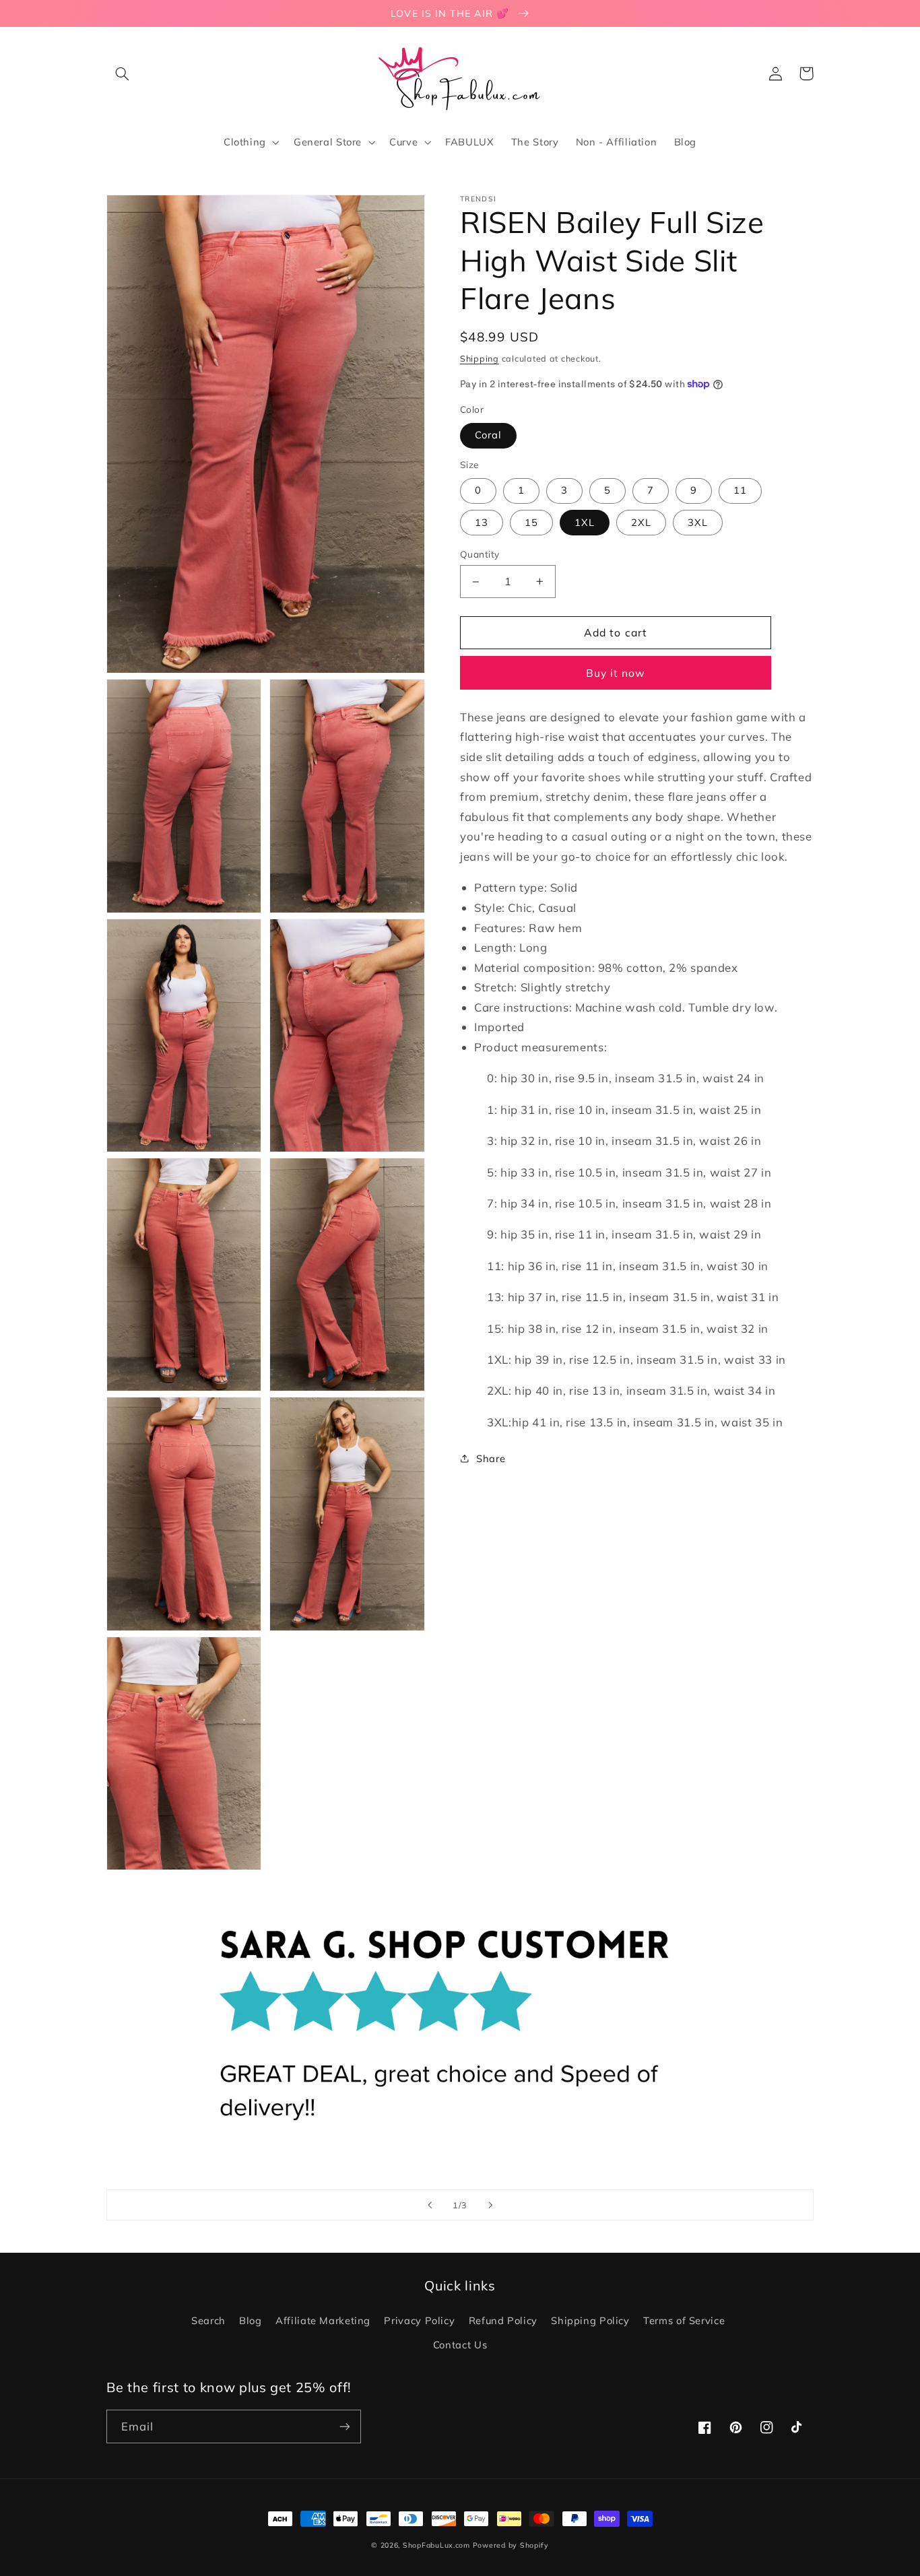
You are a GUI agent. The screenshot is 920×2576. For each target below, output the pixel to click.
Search (208, 2320)
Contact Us (460, 2345)
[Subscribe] (345, 2426)
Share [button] (491, 1458)
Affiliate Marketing (323, 2320)
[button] (122, 73)
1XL (585, 522)
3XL (698, 522)
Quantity (480, 554)
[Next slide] (490, 2205)
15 (531, 522)
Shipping (480, 358)
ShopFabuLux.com (436, 2545)
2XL (641, 522)
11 (740, 490)
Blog (251, 2320)
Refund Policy (503, 2320)
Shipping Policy (590, 2320)
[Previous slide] (430, 2205)
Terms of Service (684, 2320)
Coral (488, 435)
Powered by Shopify (511, 2545)
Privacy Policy (419, 2320)
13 (482, 522)
